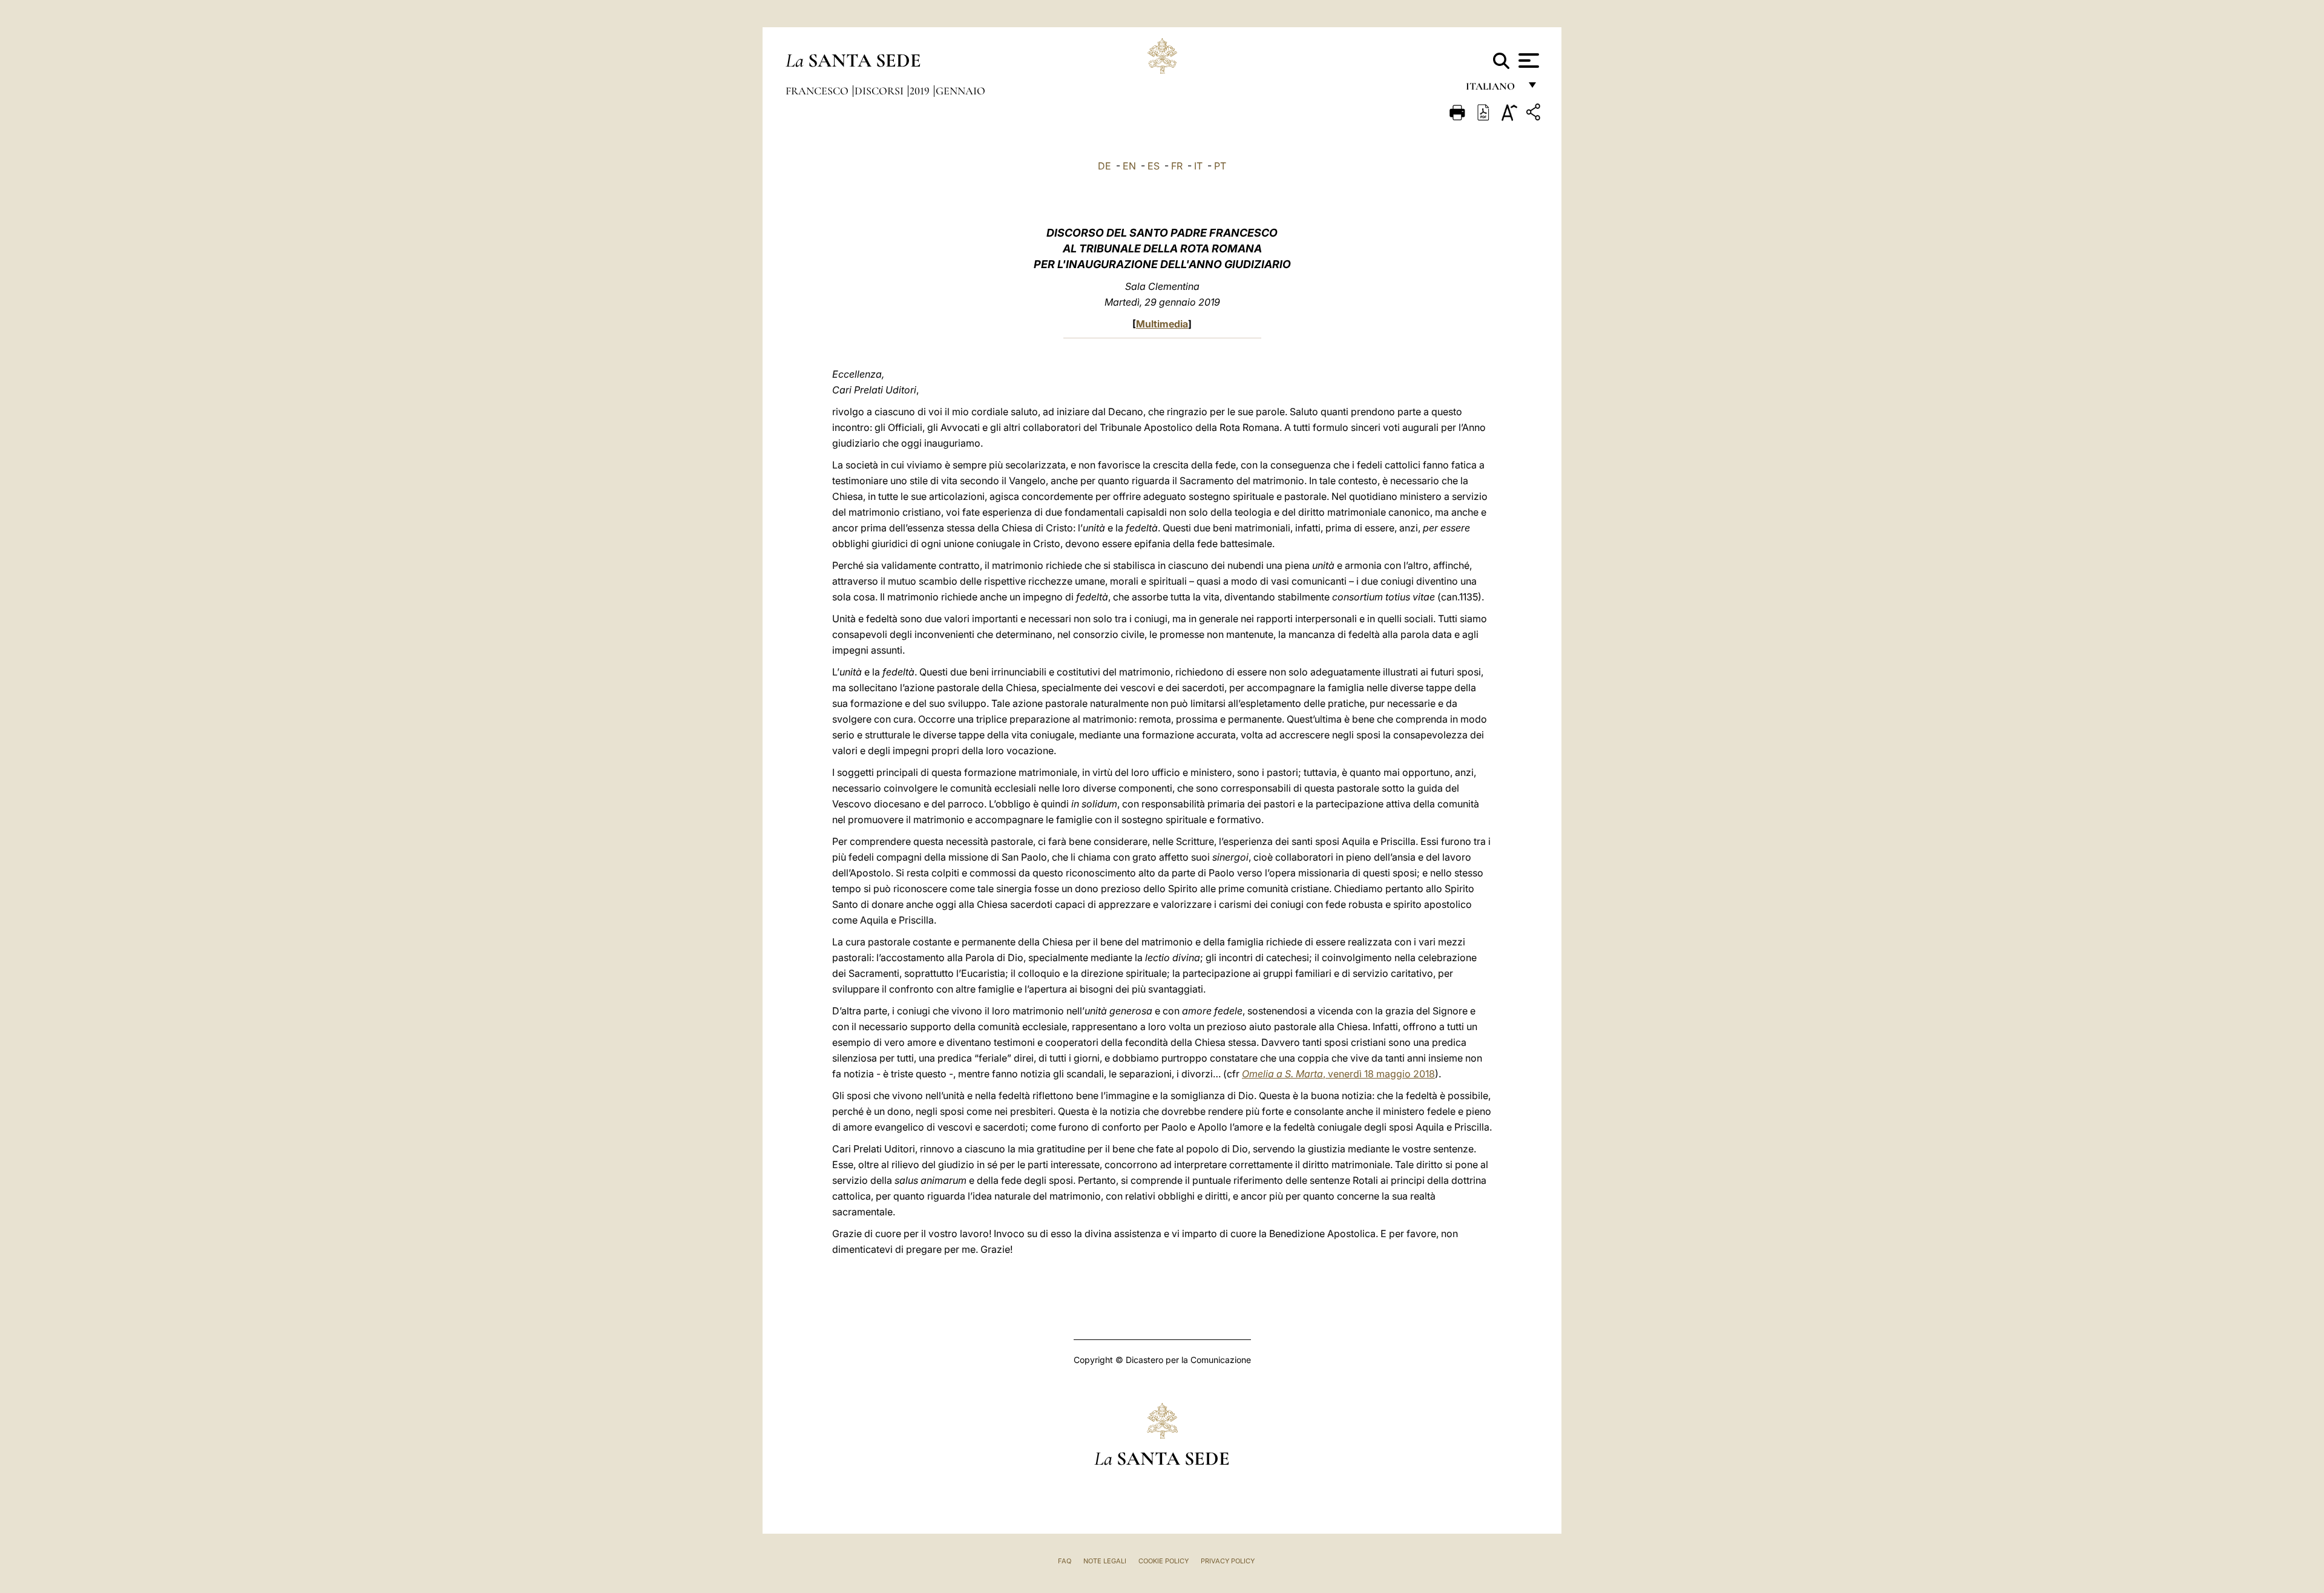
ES (1154, 166)
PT (1220, 166)
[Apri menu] (1527, 61)
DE (1105, 166)
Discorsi (880, 91)
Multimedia (1162, 324)
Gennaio (960, 91)
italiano (1493, 89)
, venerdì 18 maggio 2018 (1338, 1074)
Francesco (818, 91)
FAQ (1065, 1561)
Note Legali (1105, 1561)
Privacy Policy (1228, 1561)
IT (1198, 166)
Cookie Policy (1164, 1561)
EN (1129, 166)
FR (1177, 166)
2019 (921, 91)
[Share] (1535, 114)
